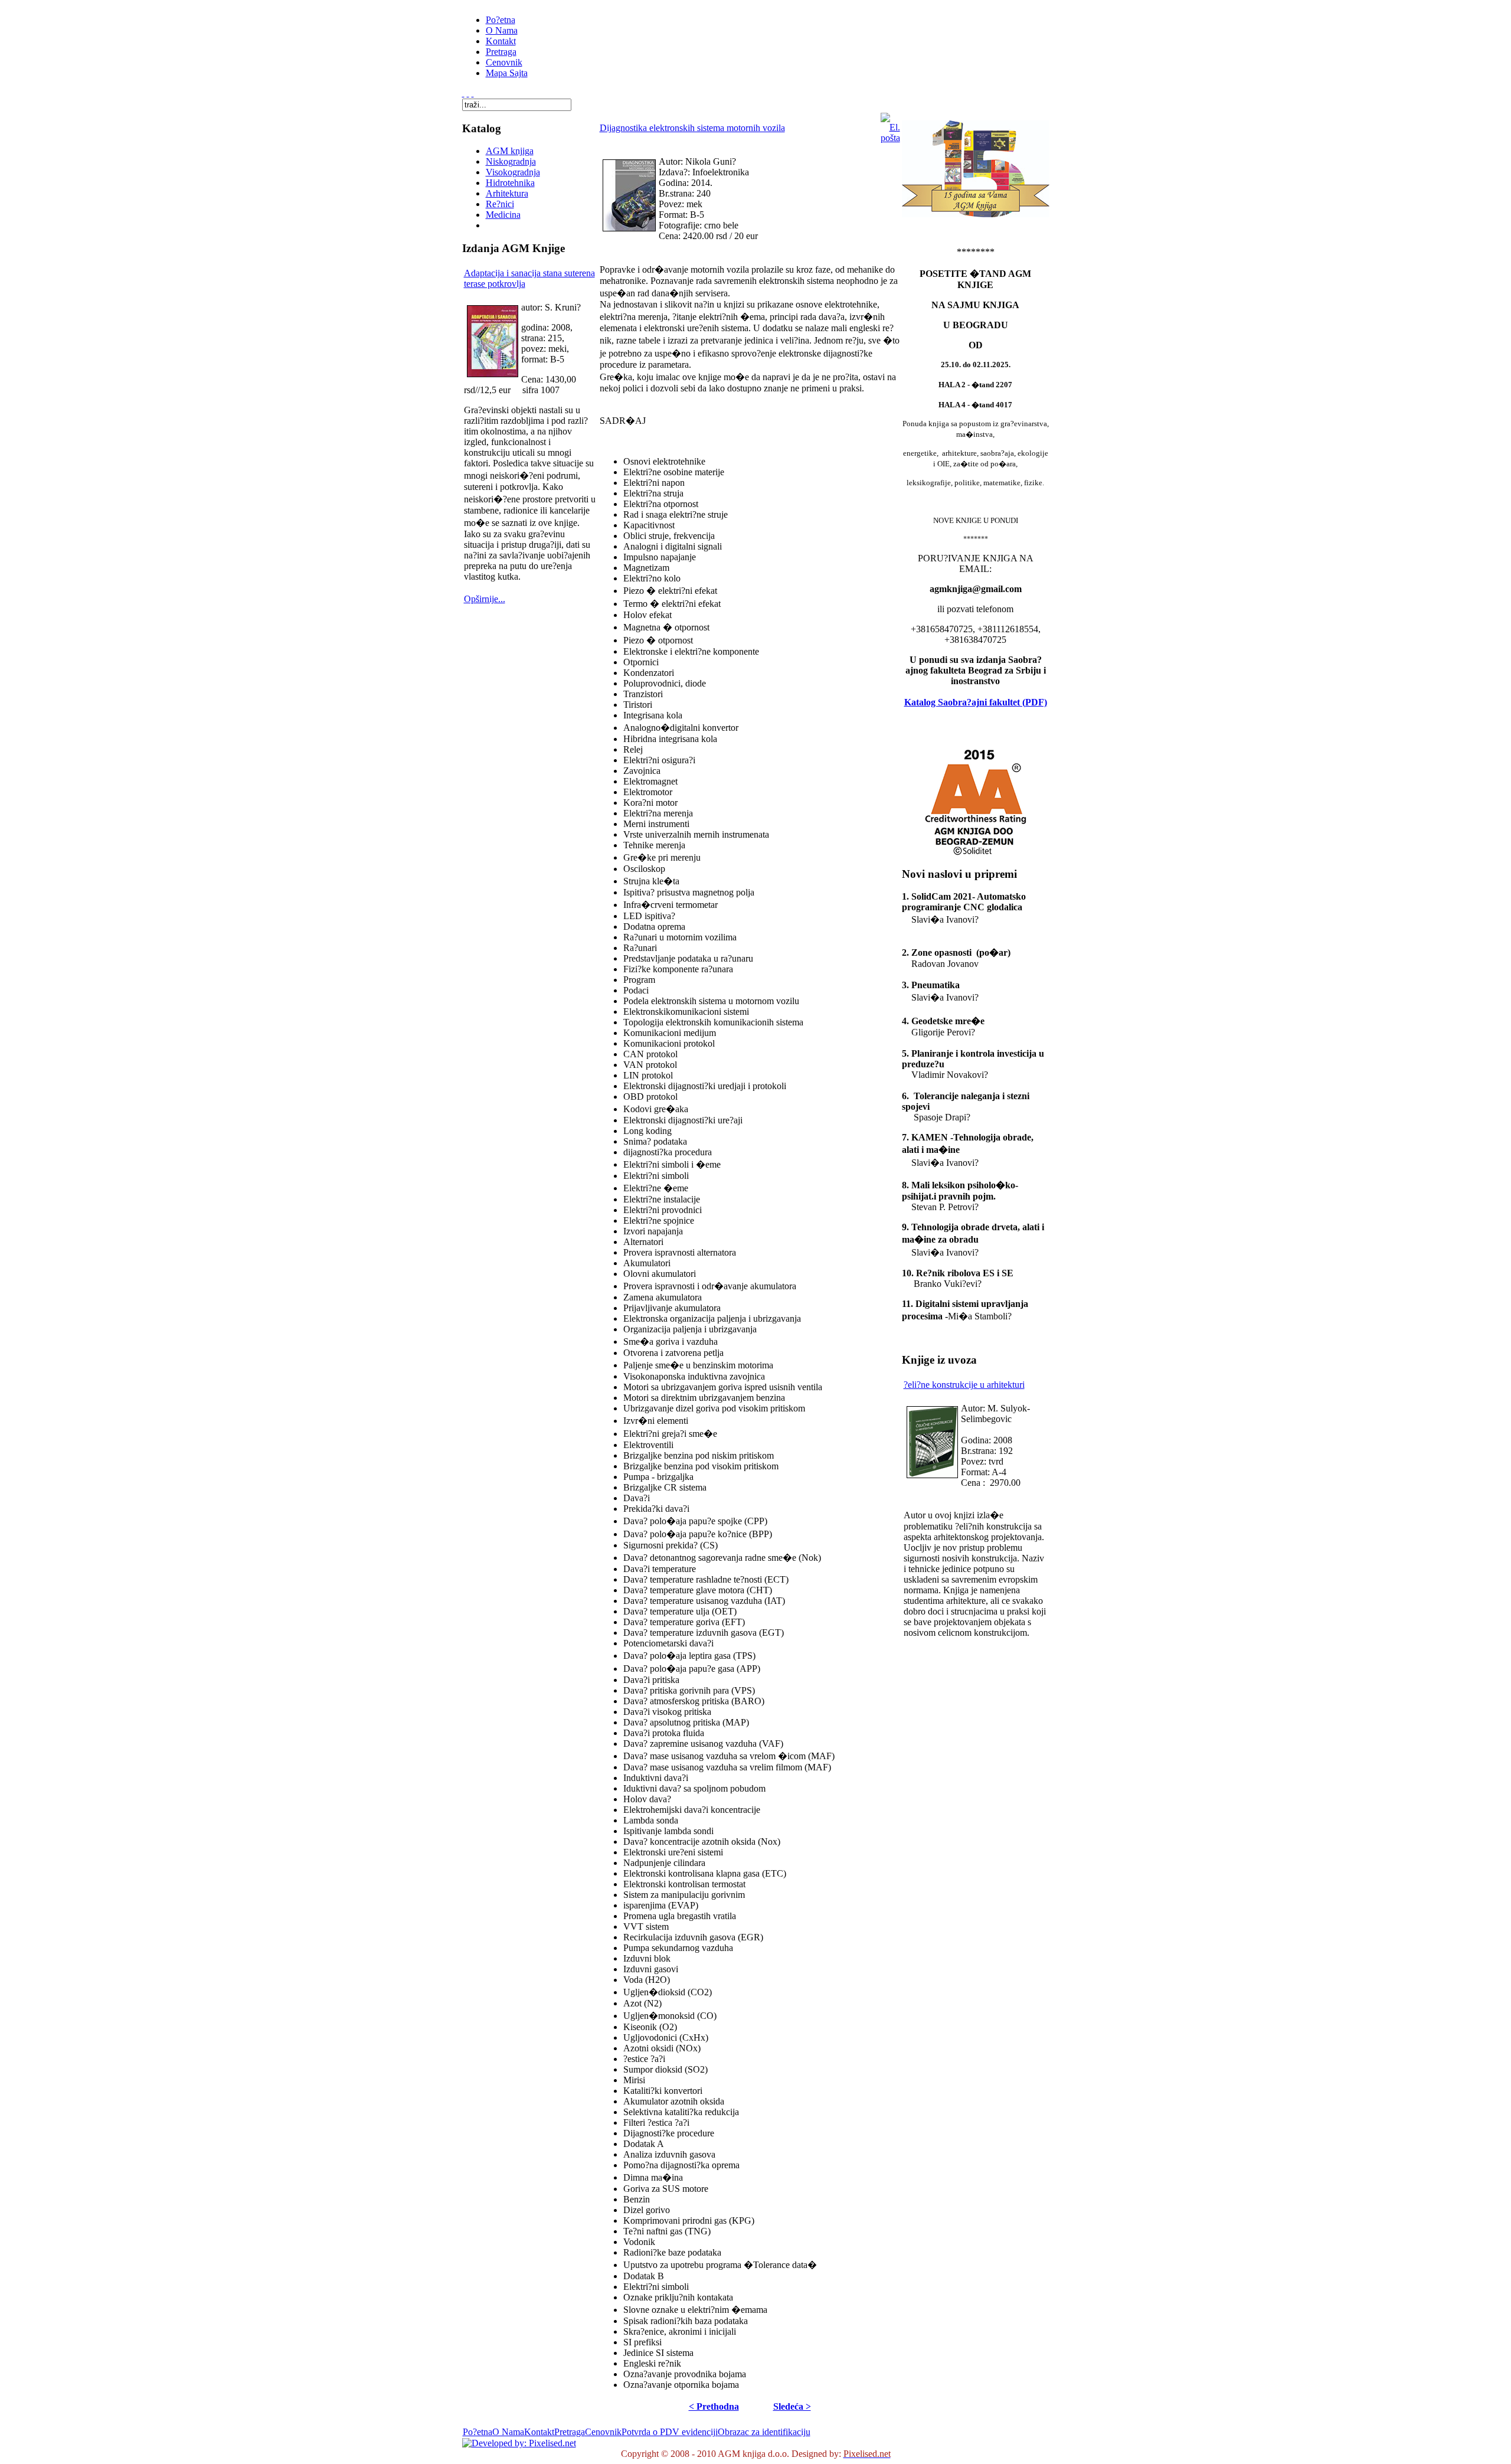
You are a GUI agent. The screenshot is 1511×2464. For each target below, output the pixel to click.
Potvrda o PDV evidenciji (670, 2432)
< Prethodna (714, 2406)
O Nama (508, 2432)
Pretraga (570, 2432)
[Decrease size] (473, 93)
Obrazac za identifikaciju (764, 2432)
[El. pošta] (890, 138)
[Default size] (468, 93)
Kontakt (539, 2432)
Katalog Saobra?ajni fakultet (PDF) (976, 702)
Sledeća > (792, 2406)
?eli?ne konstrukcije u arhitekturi (964, 1385)
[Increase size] (463, 93)
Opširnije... (485, 599)
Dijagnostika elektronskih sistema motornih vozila (692, 128)
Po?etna (477, 2432)
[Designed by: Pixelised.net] (519, 2443)
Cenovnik (603, 2432)
